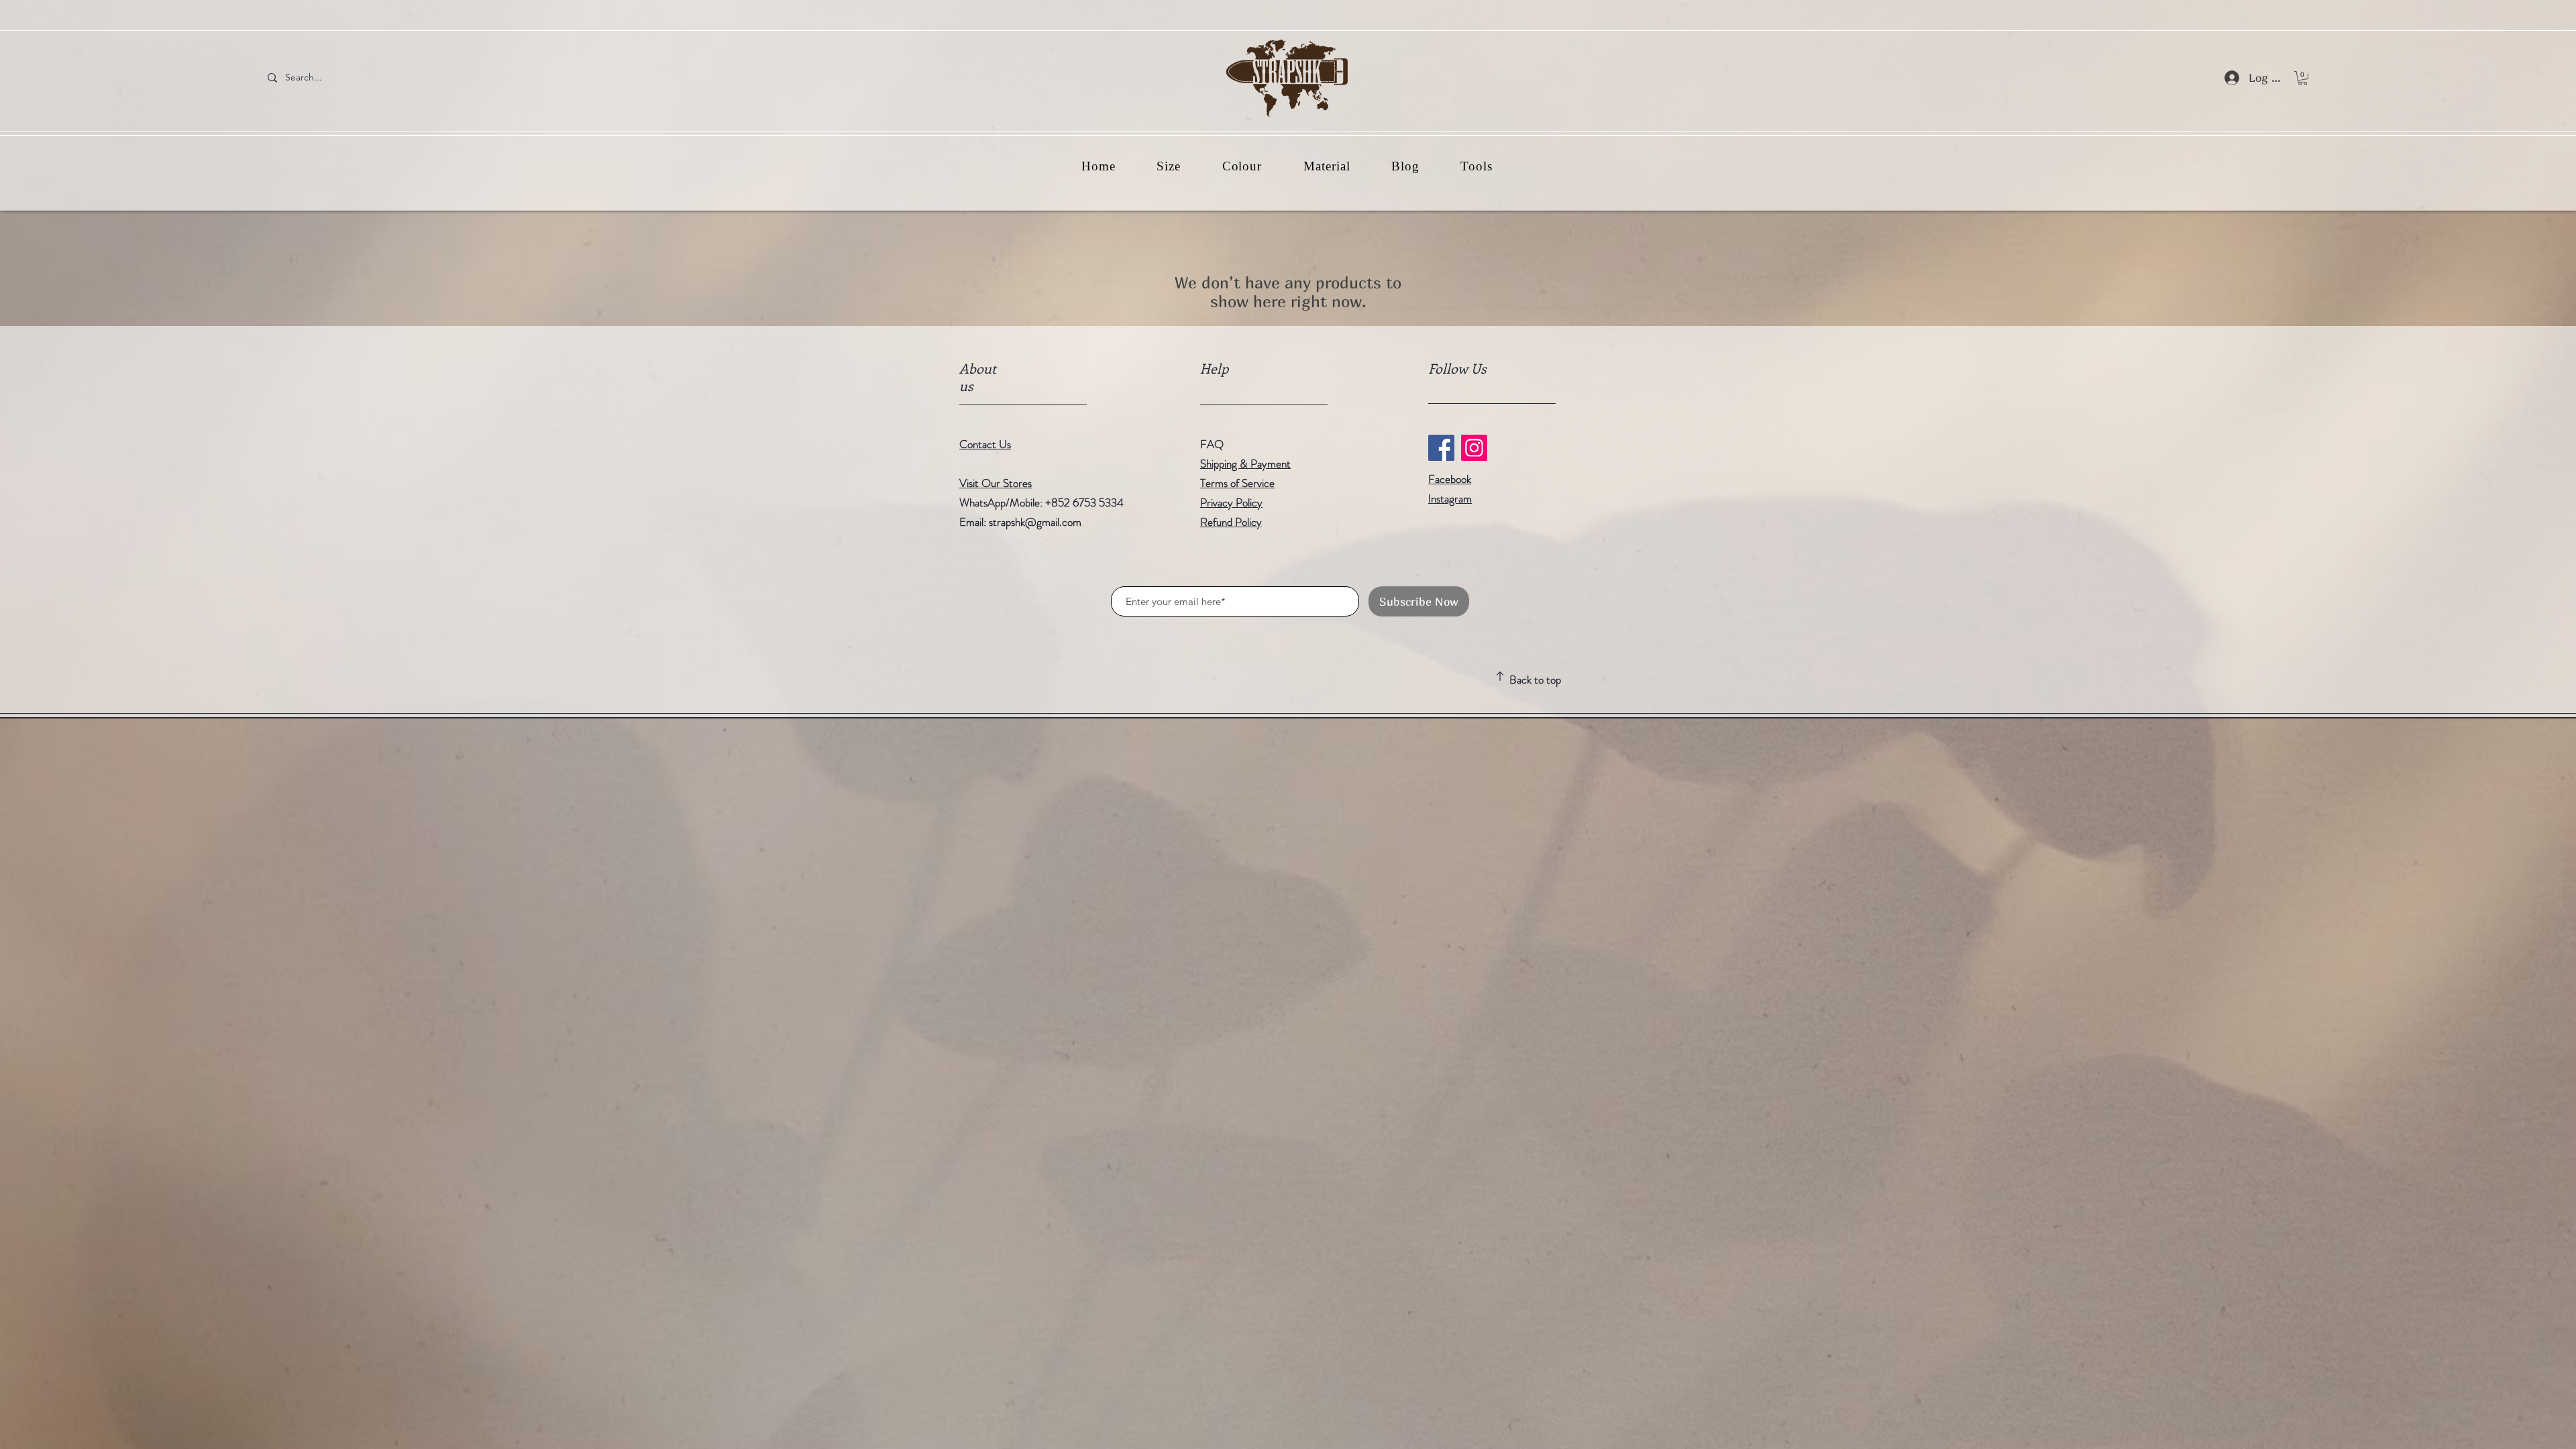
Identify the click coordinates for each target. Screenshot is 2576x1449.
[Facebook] (1441, 448)
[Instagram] (1474, 448)
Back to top (1535, 680)
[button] (2303, 78)
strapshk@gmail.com (1035, 522)
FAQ (1212, 444)
